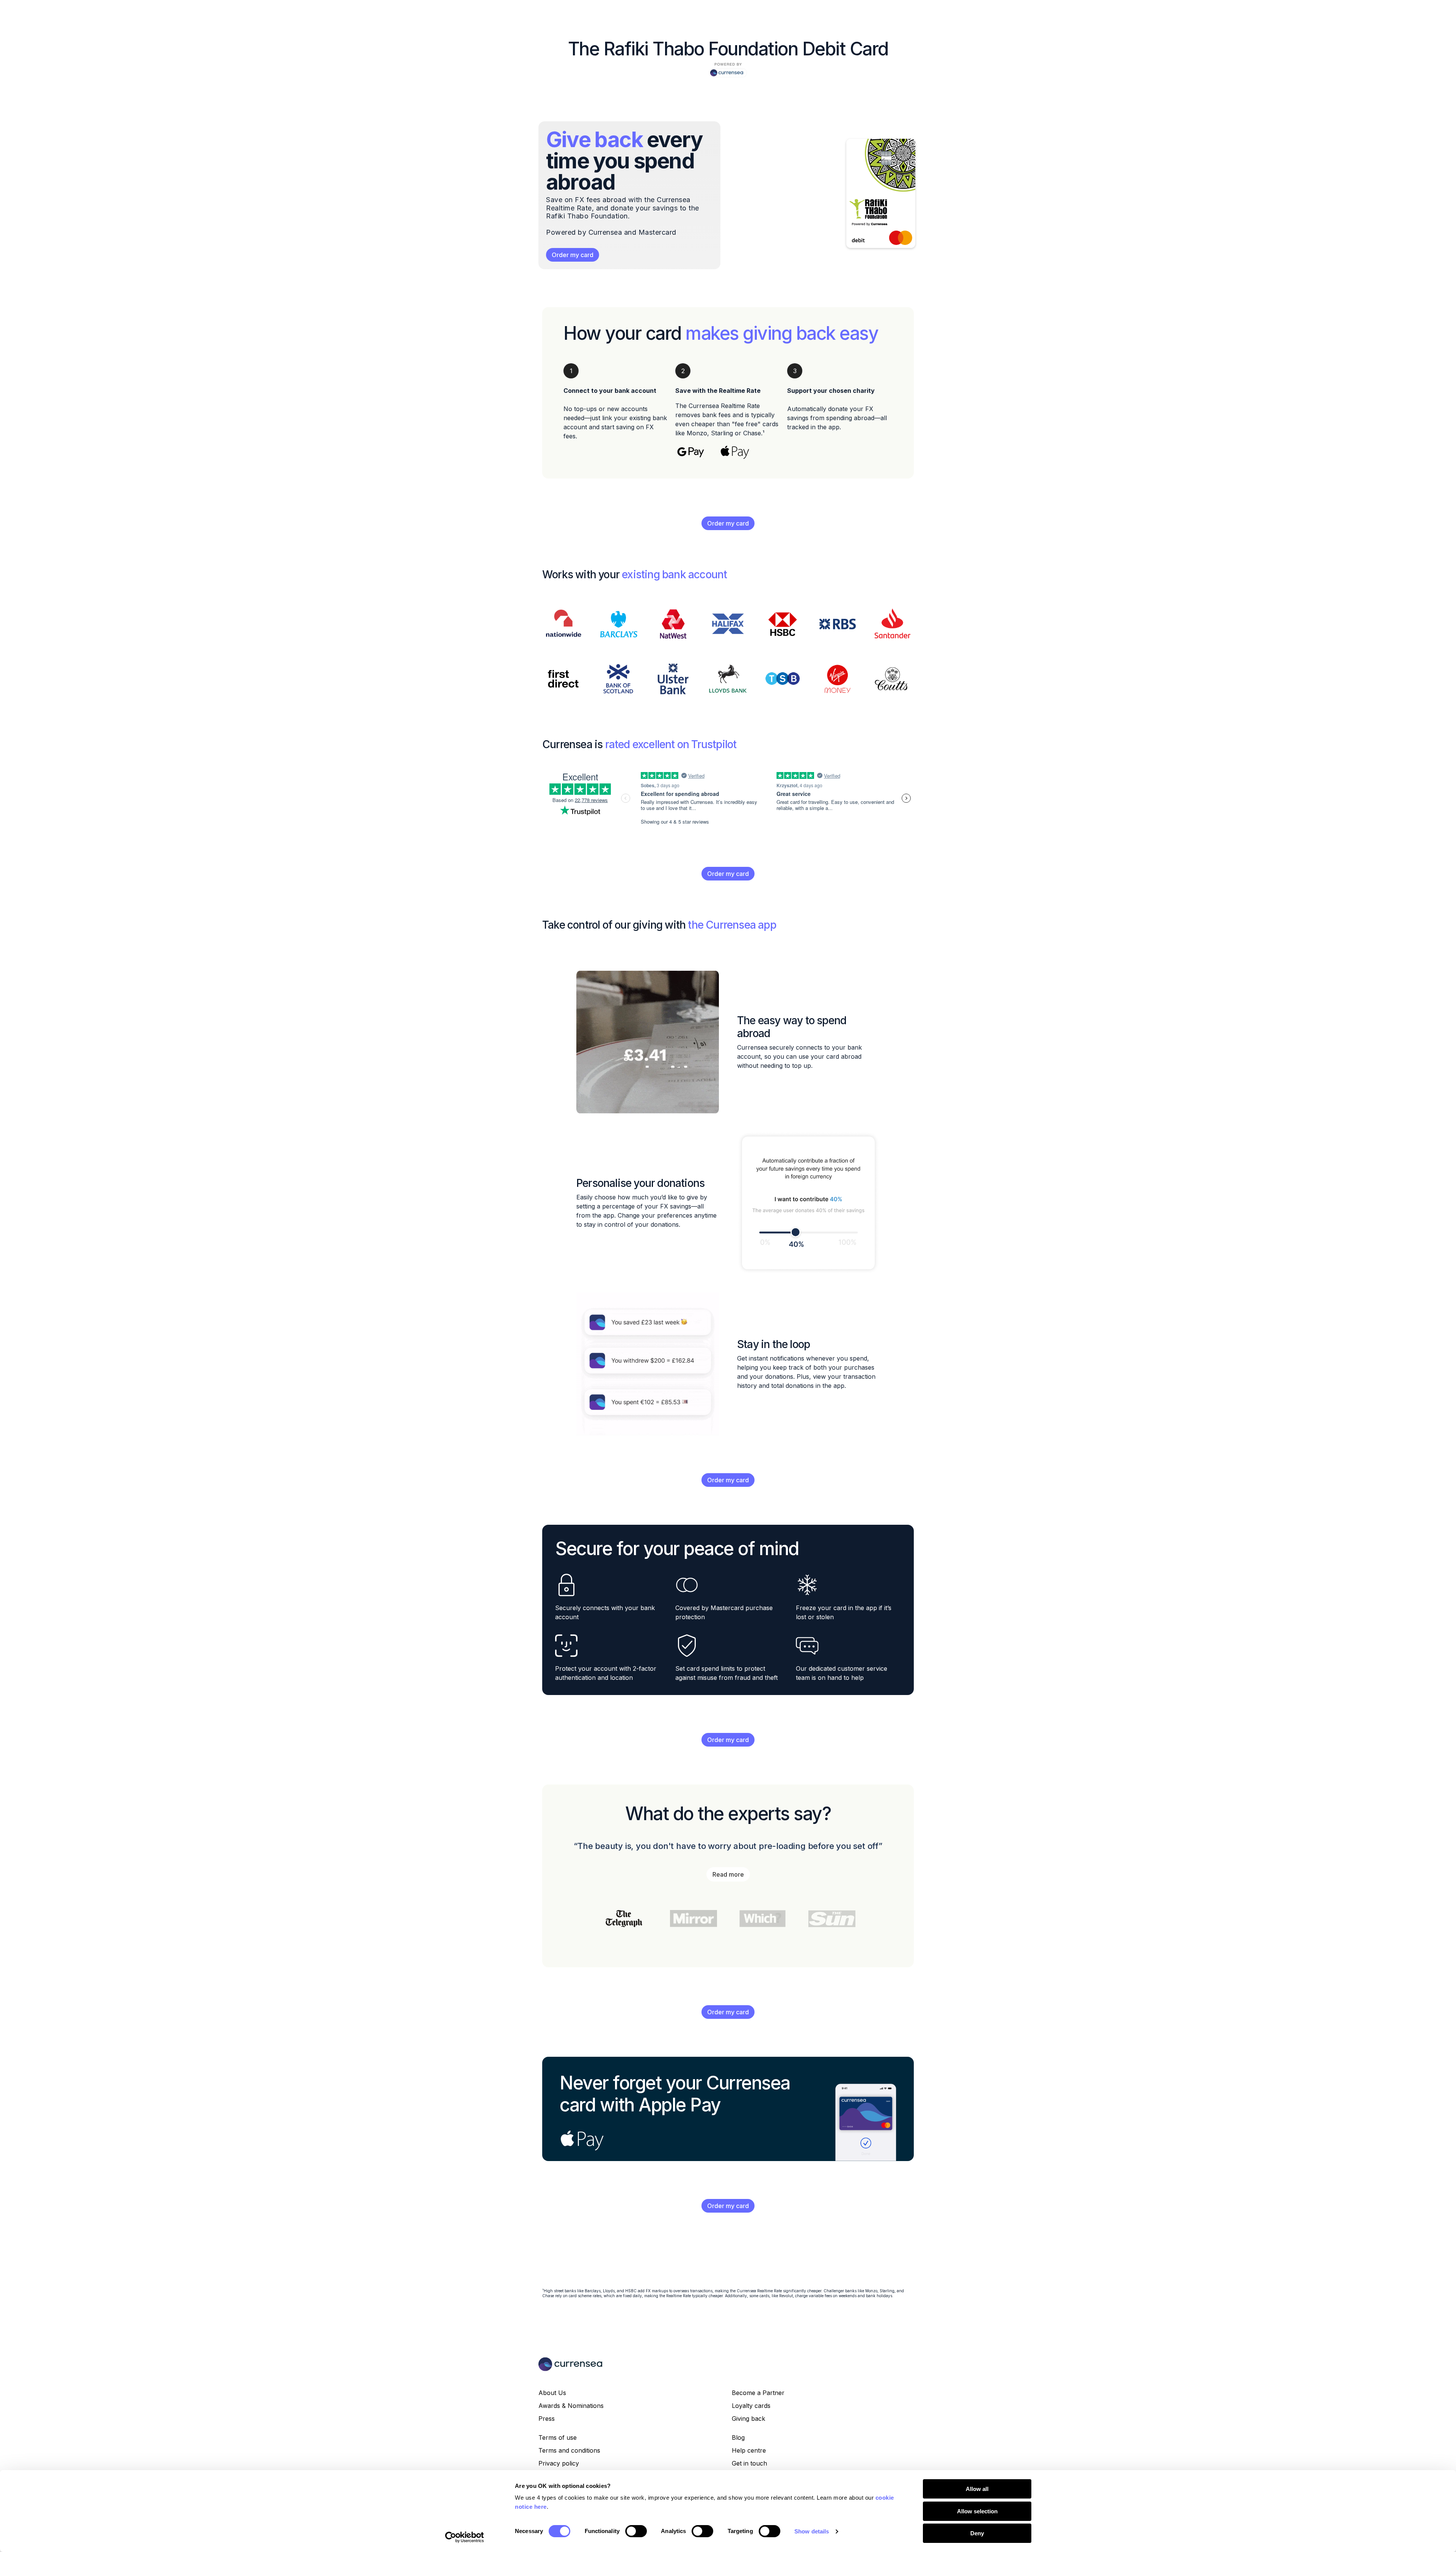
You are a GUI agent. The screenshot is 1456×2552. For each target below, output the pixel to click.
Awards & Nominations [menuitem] (571, 2406)
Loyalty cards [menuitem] (751, 2406)
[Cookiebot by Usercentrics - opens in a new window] (465, 2537)
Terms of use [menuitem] (558, 2437)
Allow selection (977, 2511)
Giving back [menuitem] (748, 2419)
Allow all (977, 2489)
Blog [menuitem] (738, 2437)
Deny (977, 2533)
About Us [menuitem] (552, 2393)
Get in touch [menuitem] (749, 2463)
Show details (812, 2531)
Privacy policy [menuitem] (559, 2463)
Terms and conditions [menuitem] (569, 2450)
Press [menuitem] (547, 2419)
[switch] (636, 2531)
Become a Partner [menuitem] (758, 2393)
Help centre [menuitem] (749, 2450)
